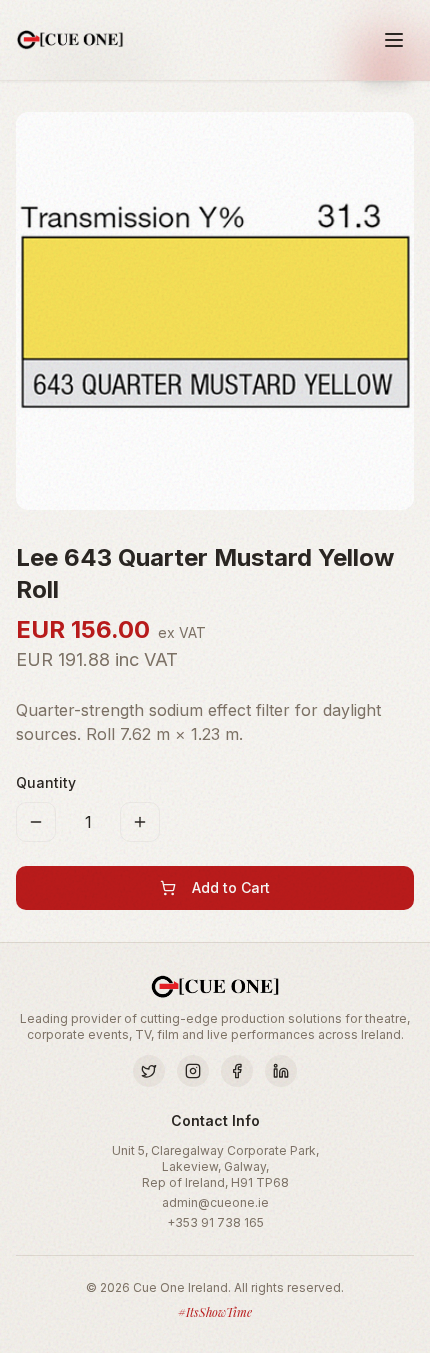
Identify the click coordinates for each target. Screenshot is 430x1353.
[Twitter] (149, 1071)
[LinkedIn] (281, 1071)
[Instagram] (193, 1071)
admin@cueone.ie (215, 1202)
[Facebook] (237, 1071)
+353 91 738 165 (215, 1222)
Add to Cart (231, 887)
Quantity (46, 782)
